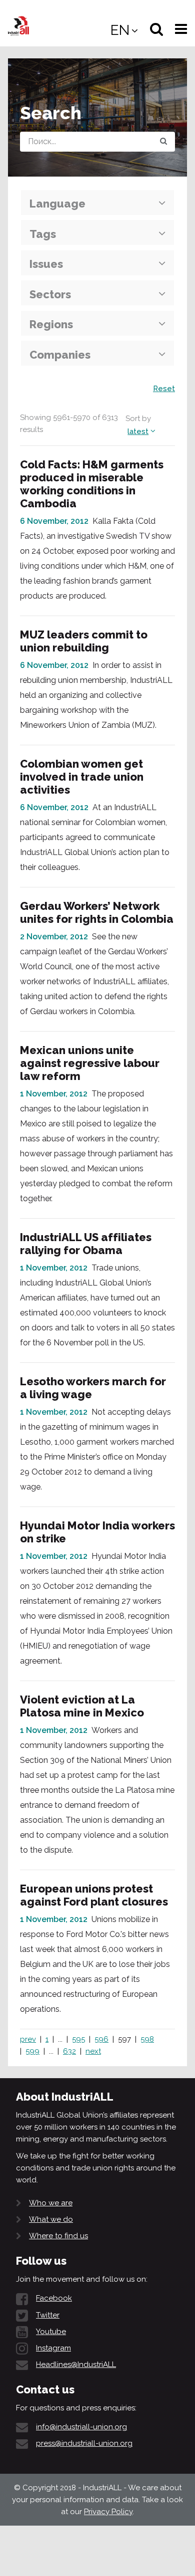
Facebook (54, 2298)
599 (32, 2051)
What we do (51, 2219)
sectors (50, 294)
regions (51, 324)
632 (69, 2051)
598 (147, 2039)
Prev (28, 2039)
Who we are (51, 2203)
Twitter (48, 2315)
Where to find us (58, 2236)
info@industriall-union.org (81, 2427)
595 (78, 2039)
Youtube (51, 2332)
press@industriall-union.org (84, 2443)
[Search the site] (163, 142)
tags (43, 234)
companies (60, 355)
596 (101, 2039)
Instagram (53, 2348)
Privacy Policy (108, 2512)
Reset (164, 389)
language (57, 204)
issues (46, 264)
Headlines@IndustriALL (76, 2364)
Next (93, 2051)
